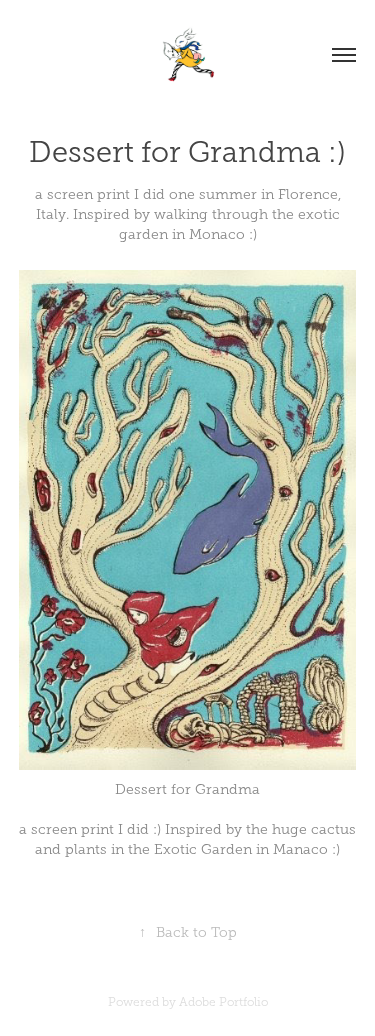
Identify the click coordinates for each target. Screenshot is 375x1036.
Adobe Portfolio (223, 1002)
